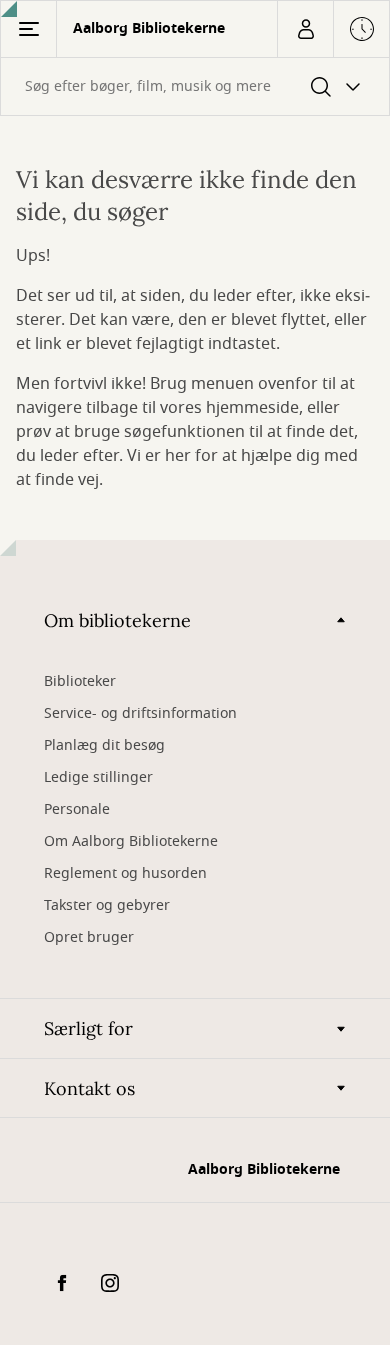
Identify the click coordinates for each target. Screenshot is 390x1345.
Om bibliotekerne (117, 620)
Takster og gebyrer (107, 905)
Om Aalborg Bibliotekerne (131, 841)
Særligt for (88, 1028)
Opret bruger (89, 937)
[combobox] (195, 86)
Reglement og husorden (125, 873)
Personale (77, 809)
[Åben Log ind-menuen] (305, 29)
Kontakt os (89, 1088)
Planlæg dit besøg (104, 745)
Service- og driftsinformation (140, 713)
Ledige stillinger (98, 777)
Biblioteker (80, 681)
